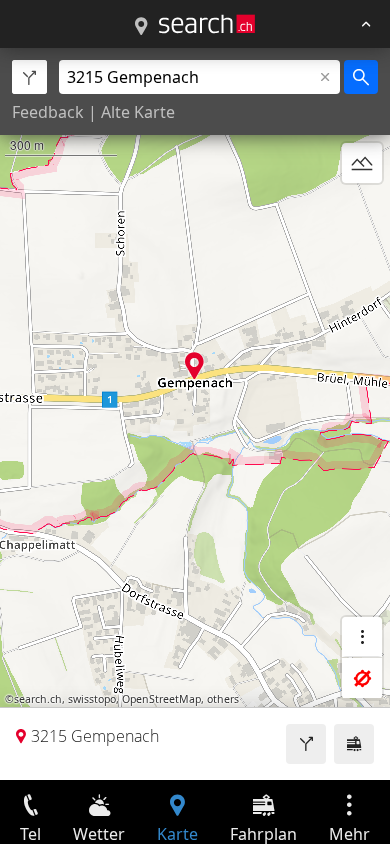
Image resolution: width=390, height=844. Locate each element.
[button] (194, 365)
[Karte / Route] (141, 27)
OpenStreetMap (161, 699)
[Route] (306, 744)
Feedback (48, 112)
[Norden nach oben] (362, 211)
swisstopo (92, 699)
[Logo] (207, 24)
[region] (195, 414)
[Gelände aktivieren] (362, 163)
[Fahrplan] (354, 744)
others (223, 699)
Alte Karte (138, 112)
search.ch (38, 699)
